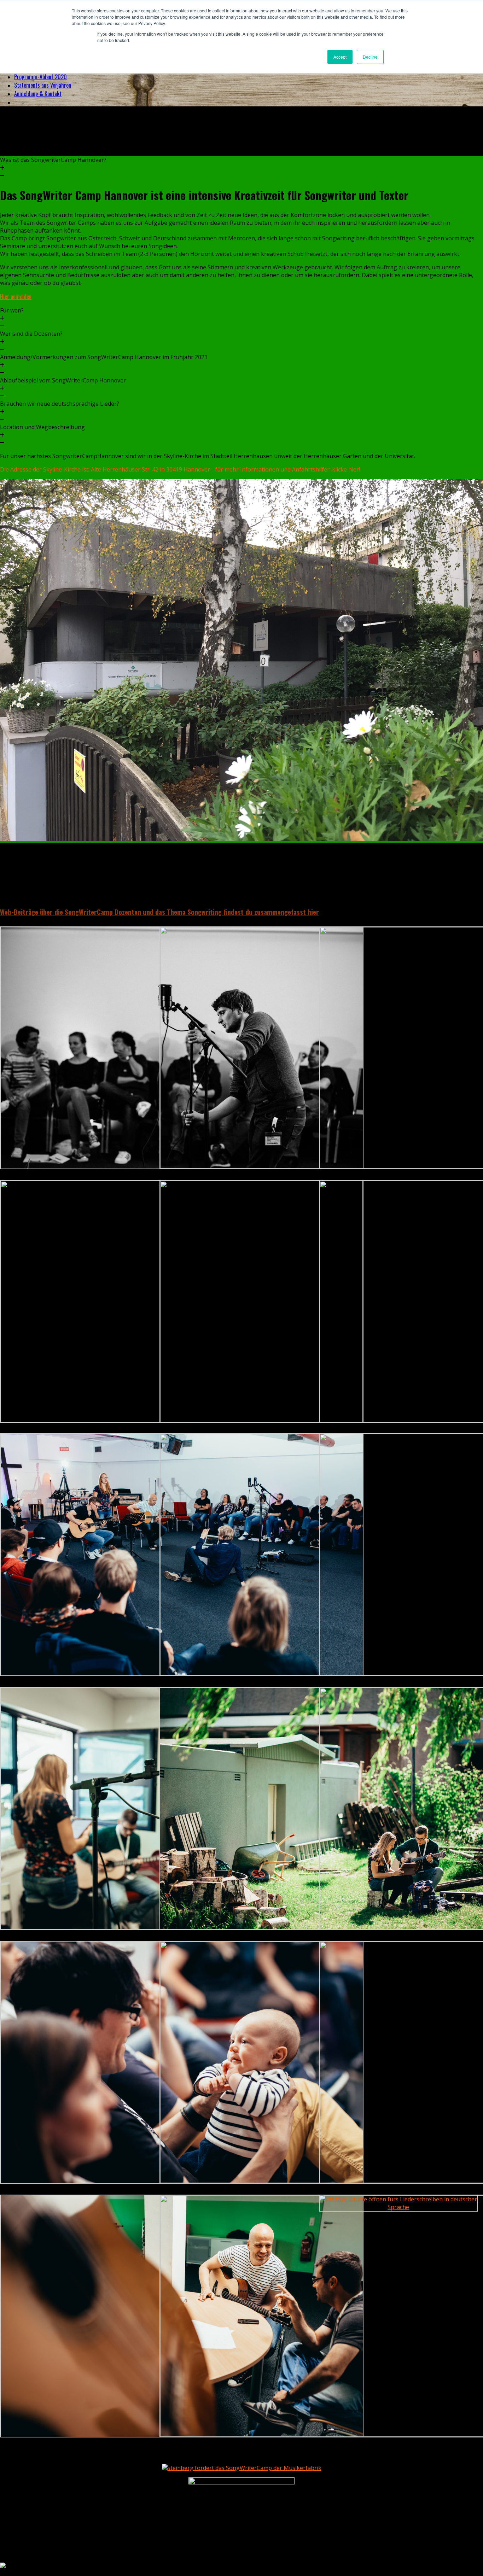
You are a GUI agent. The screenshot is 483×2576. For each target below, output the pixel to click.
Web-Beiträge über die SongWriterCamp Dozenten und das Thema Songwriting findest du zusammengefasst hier (159, 912)
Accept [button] (340, 57)
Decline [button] (370, 57)
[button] (241, 168)
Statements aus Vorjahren (43, 85)
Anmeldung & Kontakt (38, 94)
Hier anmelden (16, 297)
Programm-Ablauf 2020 (40, 77)
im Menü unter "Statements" (313, 895)
